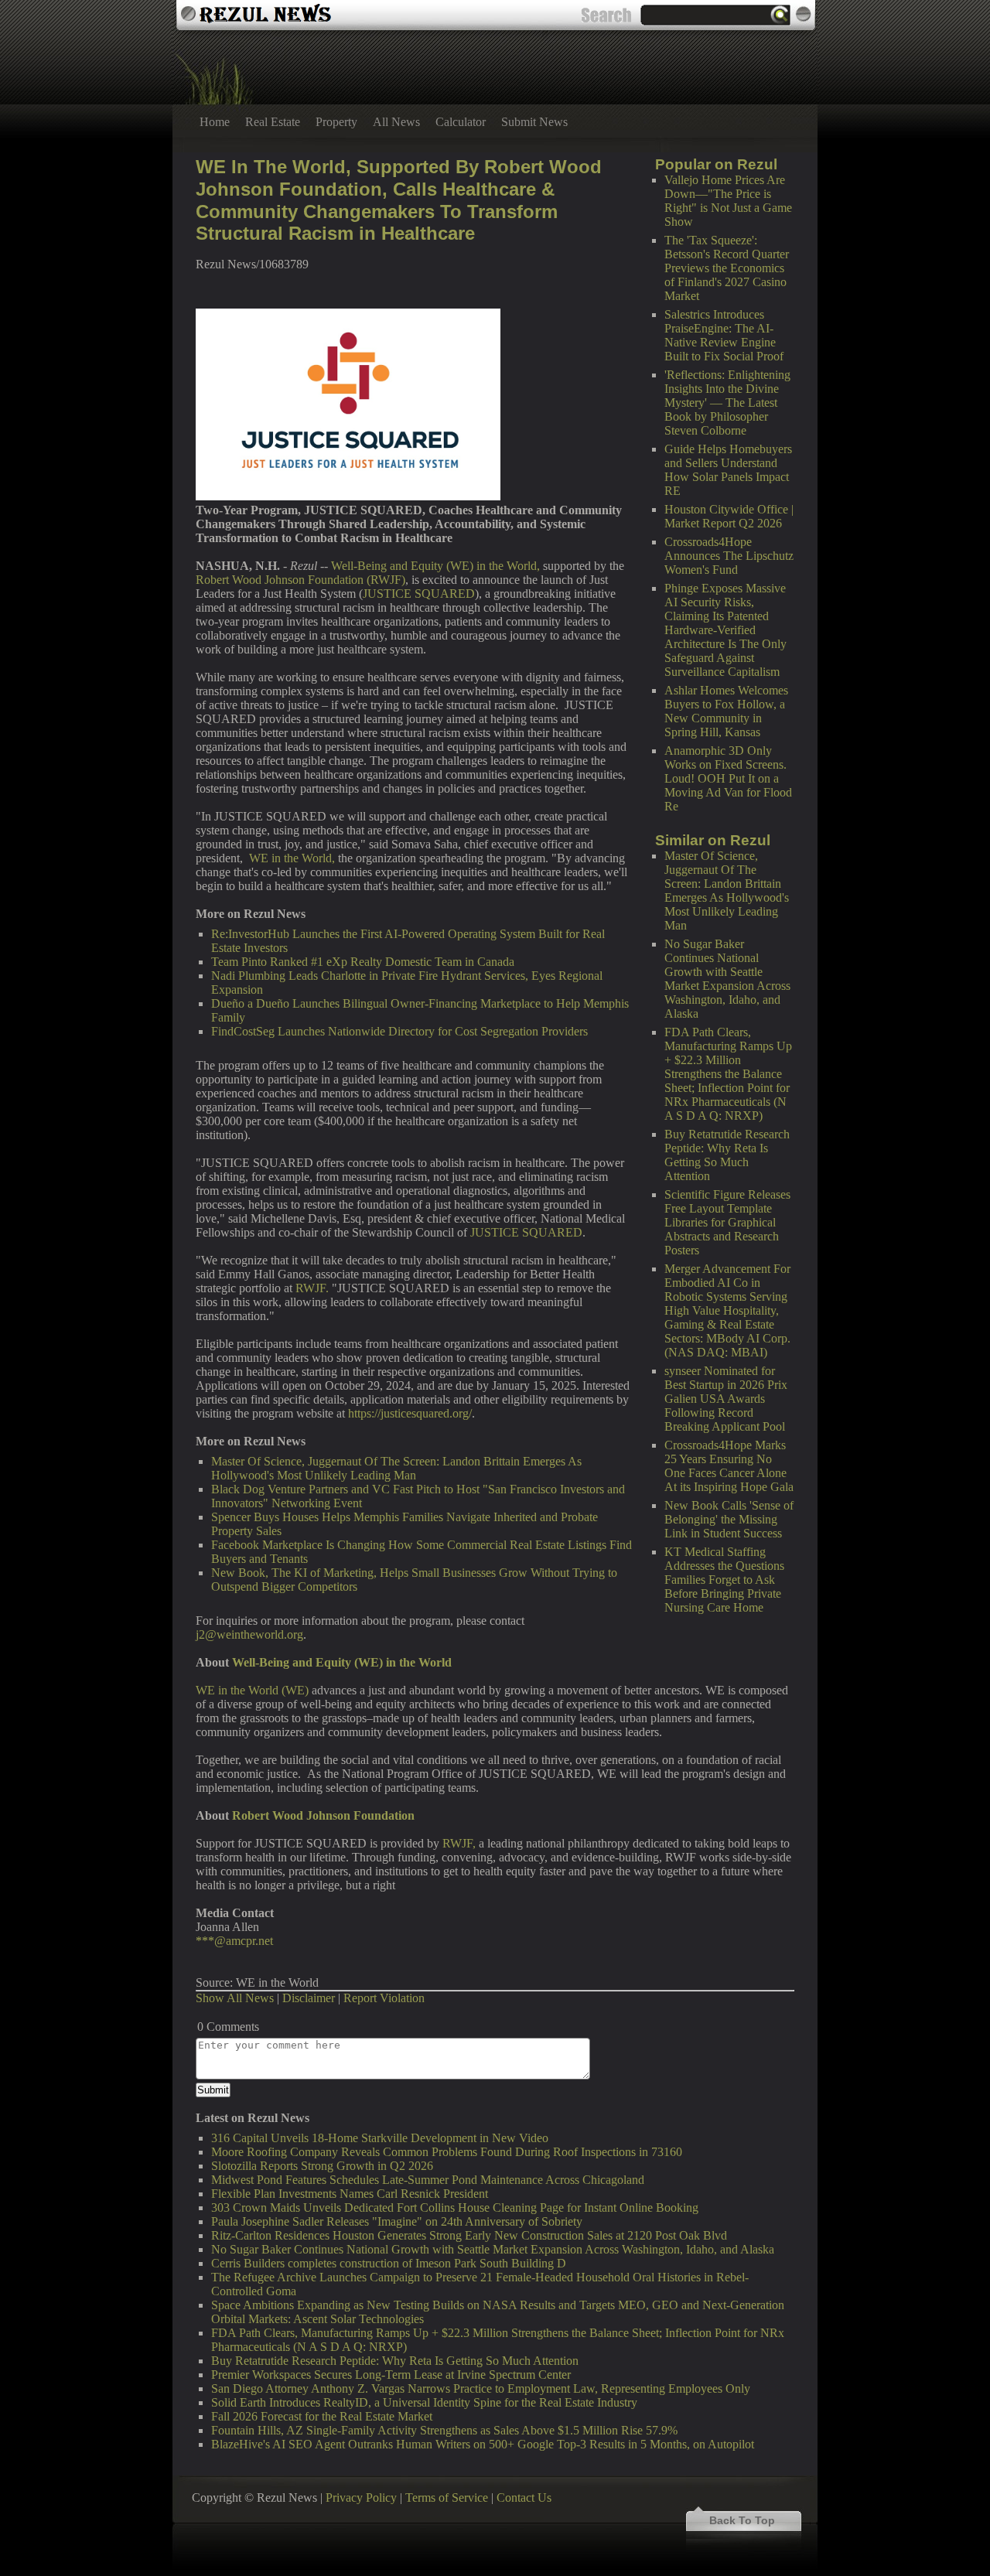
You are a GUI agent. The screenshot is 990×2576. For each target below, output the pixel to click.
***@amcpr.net (234, 1941)
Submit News (534, 122)
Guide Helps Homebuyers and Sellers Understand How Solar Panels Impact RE (728, 470)
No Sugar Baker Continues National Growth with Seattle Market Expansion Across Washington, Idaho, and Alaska (727, 979)
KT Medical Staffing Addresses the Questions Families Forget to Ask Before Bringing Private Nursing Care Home (724, 1580)
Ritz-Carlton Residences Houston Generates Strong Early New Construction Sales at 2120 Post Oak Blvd (469, 2235)
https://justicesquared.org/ (410, 1413)
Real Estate (273, 122)
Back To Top (742, 2520)
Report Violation (384, 1998)
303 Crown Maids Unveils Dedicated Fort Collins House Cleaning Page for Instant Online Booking (455, 2208)
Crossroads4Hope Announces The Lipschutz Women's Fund (729, 556)
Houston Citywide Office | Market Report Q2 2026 (729, 516)
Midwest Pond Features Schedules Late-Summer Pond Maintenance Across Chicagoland (428, 2180)
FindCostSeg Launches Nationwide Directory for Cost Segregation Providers (399, 1031)
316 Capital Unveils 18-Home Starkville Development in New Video (380, 2138)
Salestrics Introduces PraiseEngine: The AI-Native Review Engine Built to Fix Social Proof (724, 335)
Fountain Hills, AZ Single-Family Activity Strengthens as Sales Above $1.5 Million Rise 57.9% (444, 2430)
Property (336, 122)
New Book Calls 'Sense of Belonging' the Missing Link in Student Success (729, 1519)
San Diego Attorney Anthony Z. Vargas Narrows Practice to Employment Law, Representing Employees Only (481, 2388)
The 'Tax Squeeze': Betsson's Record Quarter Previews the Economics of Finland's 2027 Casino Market (727, 268)
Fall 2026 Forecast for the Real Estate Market (322, 2416)
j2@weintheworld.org (249, 1634)
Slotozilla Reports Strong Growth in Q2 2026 (322, 2166)
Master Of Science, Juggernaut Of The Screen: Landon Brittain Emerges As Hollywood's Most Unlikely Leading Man (727, 891)
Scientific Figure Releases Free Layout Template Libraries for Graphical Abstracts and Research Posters (727, 1222)
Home (215, 122)
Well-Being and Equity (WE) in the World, (435, 566)
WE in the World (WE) (252, 1690)
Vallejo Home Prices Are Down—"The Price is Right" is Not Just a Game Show (728, 201)
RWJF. (312, 1288)
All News (396, 122)
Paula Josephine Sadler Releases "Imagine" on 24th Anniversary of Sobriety (397, 2221)
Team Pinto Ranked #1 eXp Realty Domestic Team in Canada (363, 962)
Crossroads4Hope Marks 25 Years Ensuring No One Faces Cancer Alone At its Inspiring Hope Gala (729, 1466)
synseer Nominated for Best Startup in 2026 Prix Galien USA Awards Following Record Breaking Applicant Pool (726, 1399)
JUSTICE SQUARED (419, 594)
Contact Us (524, 2498)
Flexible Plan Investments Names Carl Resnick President (350, 2194)
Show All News (235, 1998)
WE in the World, (292, 858)
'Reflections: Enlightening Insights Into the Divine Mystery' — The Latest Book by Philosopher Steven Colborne (727, 403)
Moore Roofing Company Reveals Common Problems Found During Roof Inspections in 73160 (447, 2152)
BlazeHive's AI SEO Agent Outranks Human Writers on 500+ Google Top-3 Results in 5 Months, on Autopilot (483, 2444)
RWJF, (459, 1843)
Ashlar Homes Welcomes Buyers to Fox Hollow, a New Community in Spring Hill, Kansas (726, 711)
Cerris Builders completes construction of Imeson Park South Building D (389, 2263)
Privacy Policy (361, 2498)
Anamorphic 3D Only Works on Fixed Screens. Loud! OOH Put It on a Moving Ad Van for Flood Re (728, 778)
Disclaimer (309, 1998)
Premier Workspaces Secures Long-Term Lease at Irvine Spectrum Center (391, 2375)
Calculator (461, 122)
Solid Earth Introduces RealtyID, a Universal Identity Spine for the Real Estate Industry (424, 2402)
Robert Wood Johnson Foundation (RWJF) (300, 580)
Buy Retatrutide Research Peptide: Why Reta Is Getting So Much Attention (727, 1155)
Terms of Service (447, 2498)
